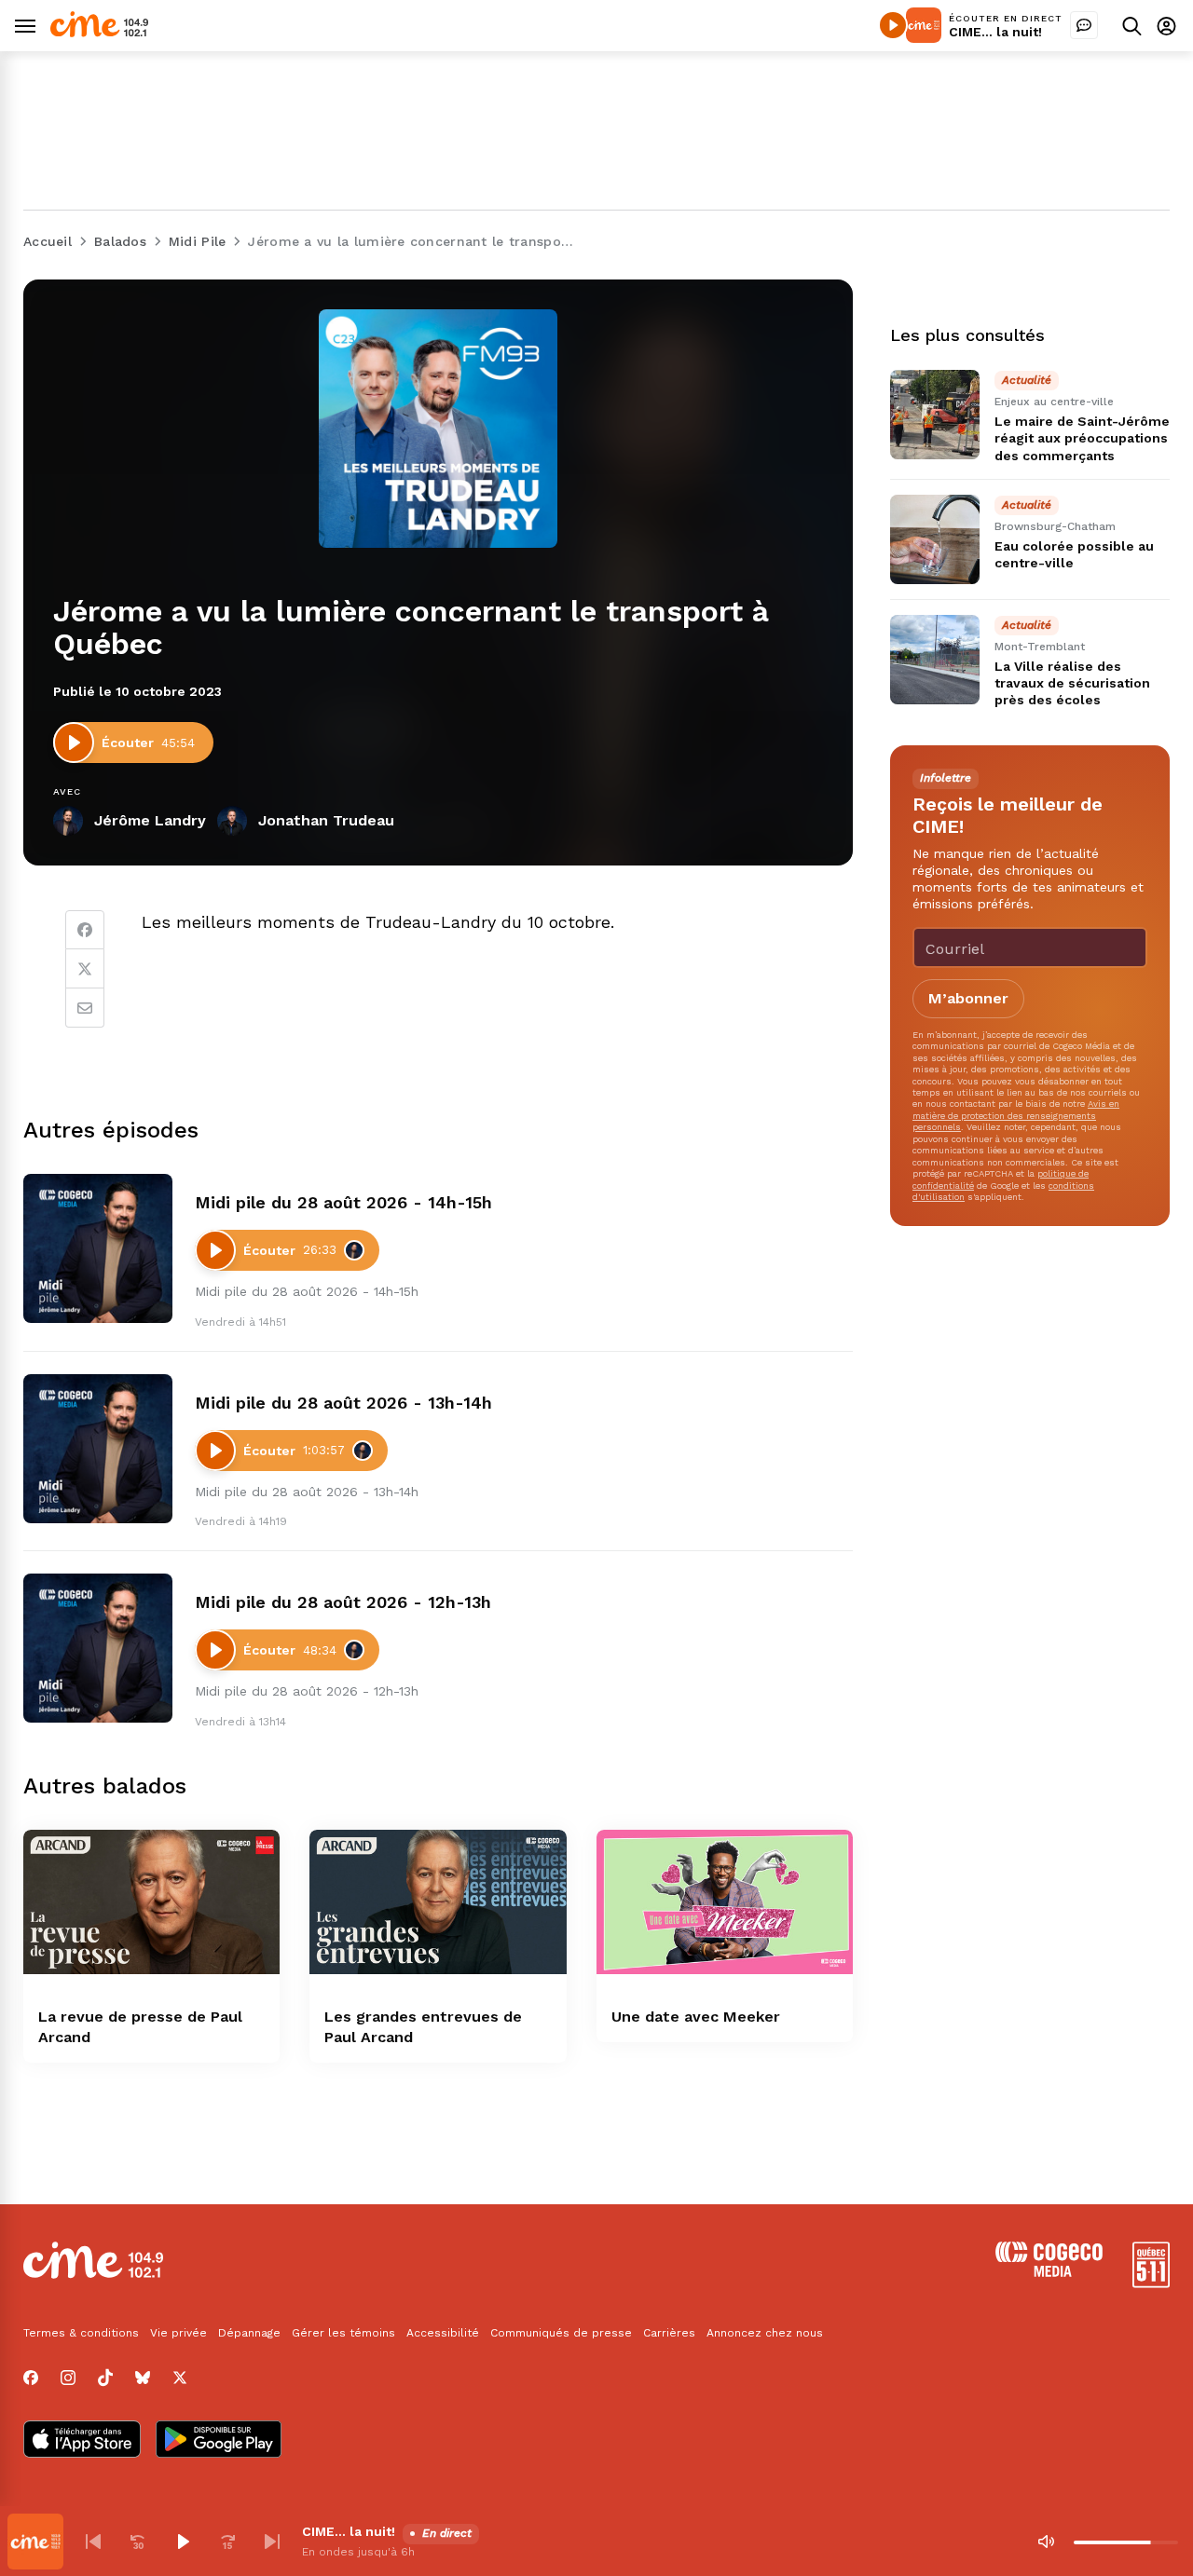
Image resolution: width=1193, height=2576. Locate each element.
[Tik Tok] (105, 2378)
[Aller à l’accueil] (99, 32)
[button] (93, 2542)
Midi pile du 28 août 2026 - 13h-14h (343, 1403)
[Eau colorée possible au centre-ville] (935, 539)
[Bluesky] (143, 2378)
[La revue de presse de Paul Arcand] (151, 1902)
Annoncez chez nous (765, 2333)
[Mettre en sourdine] (1046, 2542)
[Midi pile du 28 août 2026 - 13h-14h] (98, 1449)
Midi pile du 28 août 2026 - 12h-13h (343, 1602)
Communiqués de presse (561, 2333)
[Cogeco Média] (1049, 2272)
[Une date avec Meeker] (725, 1902)
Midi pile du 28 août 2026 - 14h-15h (343, 1202)
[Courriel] (85, 1008)
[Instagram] (68, 2378)
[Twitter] (85, 969)
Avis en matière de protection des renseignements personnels (1016, 1115)
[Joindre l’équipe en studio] (1084, 25)
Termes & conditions (81, 2333)
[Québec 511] (1151, 2283)
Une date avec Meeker (696, 2017)
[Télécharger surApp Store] (82, 2441)
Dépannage (249, 2333)
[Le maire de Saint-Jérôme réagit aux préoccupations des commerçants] (935, 415)
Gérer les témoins (343, 2333)
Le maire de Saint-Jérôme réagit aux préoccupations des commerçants (1082, 438)
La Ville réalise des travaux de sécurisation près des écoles (1072, 683)
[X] (180, 2378)
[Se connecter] (1166, 26)
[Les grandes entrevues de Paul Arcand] (438, 1902)
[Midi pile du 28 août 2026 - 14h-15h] (98, 1248)
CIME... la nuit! (995, 32)
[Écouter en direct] (893, 25)
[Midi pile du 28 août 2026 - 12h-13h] (98, 1648)
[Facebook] (85, 930)
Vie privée (178, 2333)
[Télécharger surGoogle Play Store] (219, 2441)
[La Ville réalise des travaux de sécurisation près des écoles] (935, 660)
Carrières (669, 2333)
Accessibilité (443, 2333)
